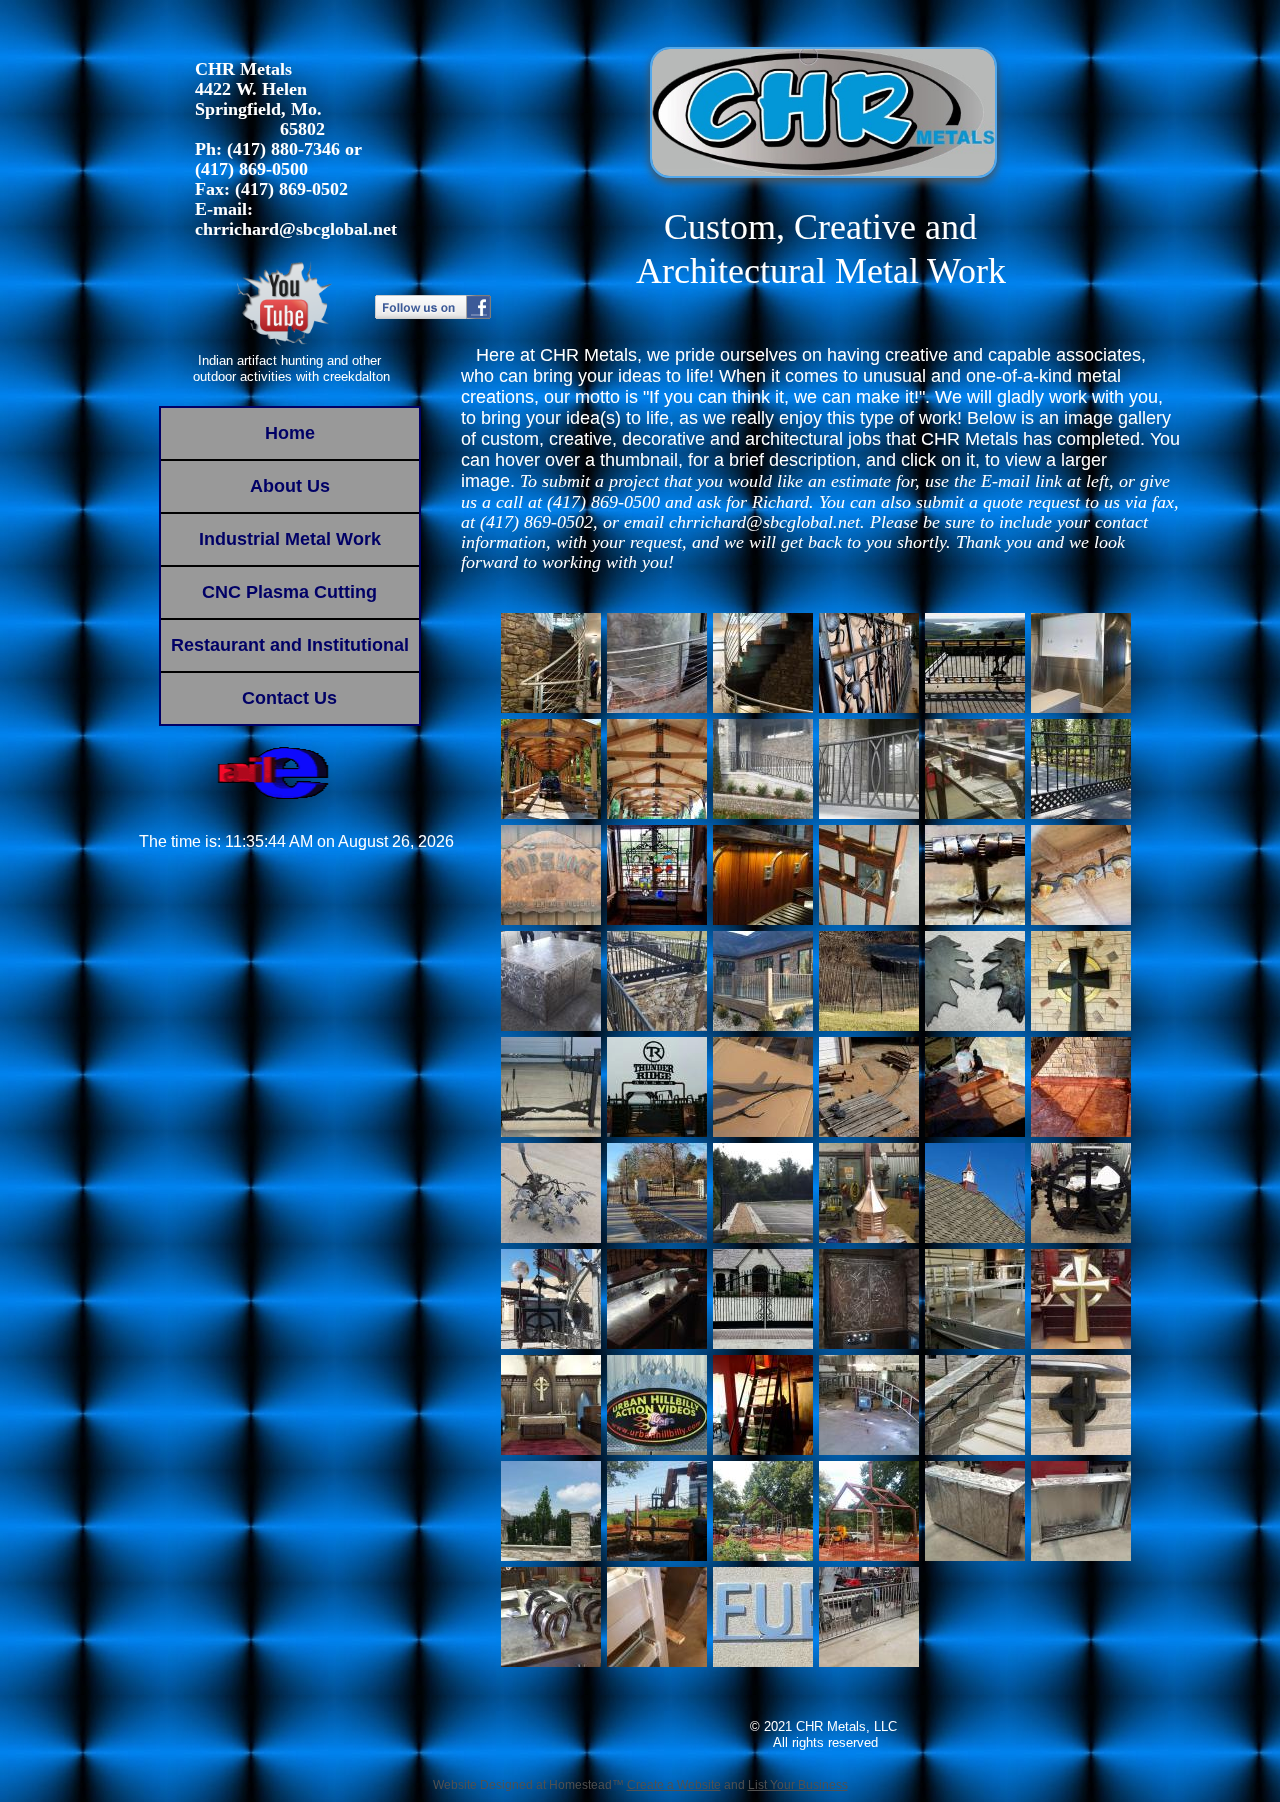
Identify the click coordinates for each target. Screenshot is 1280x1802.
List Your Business (798, 1785)
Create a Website (674, 1785)
